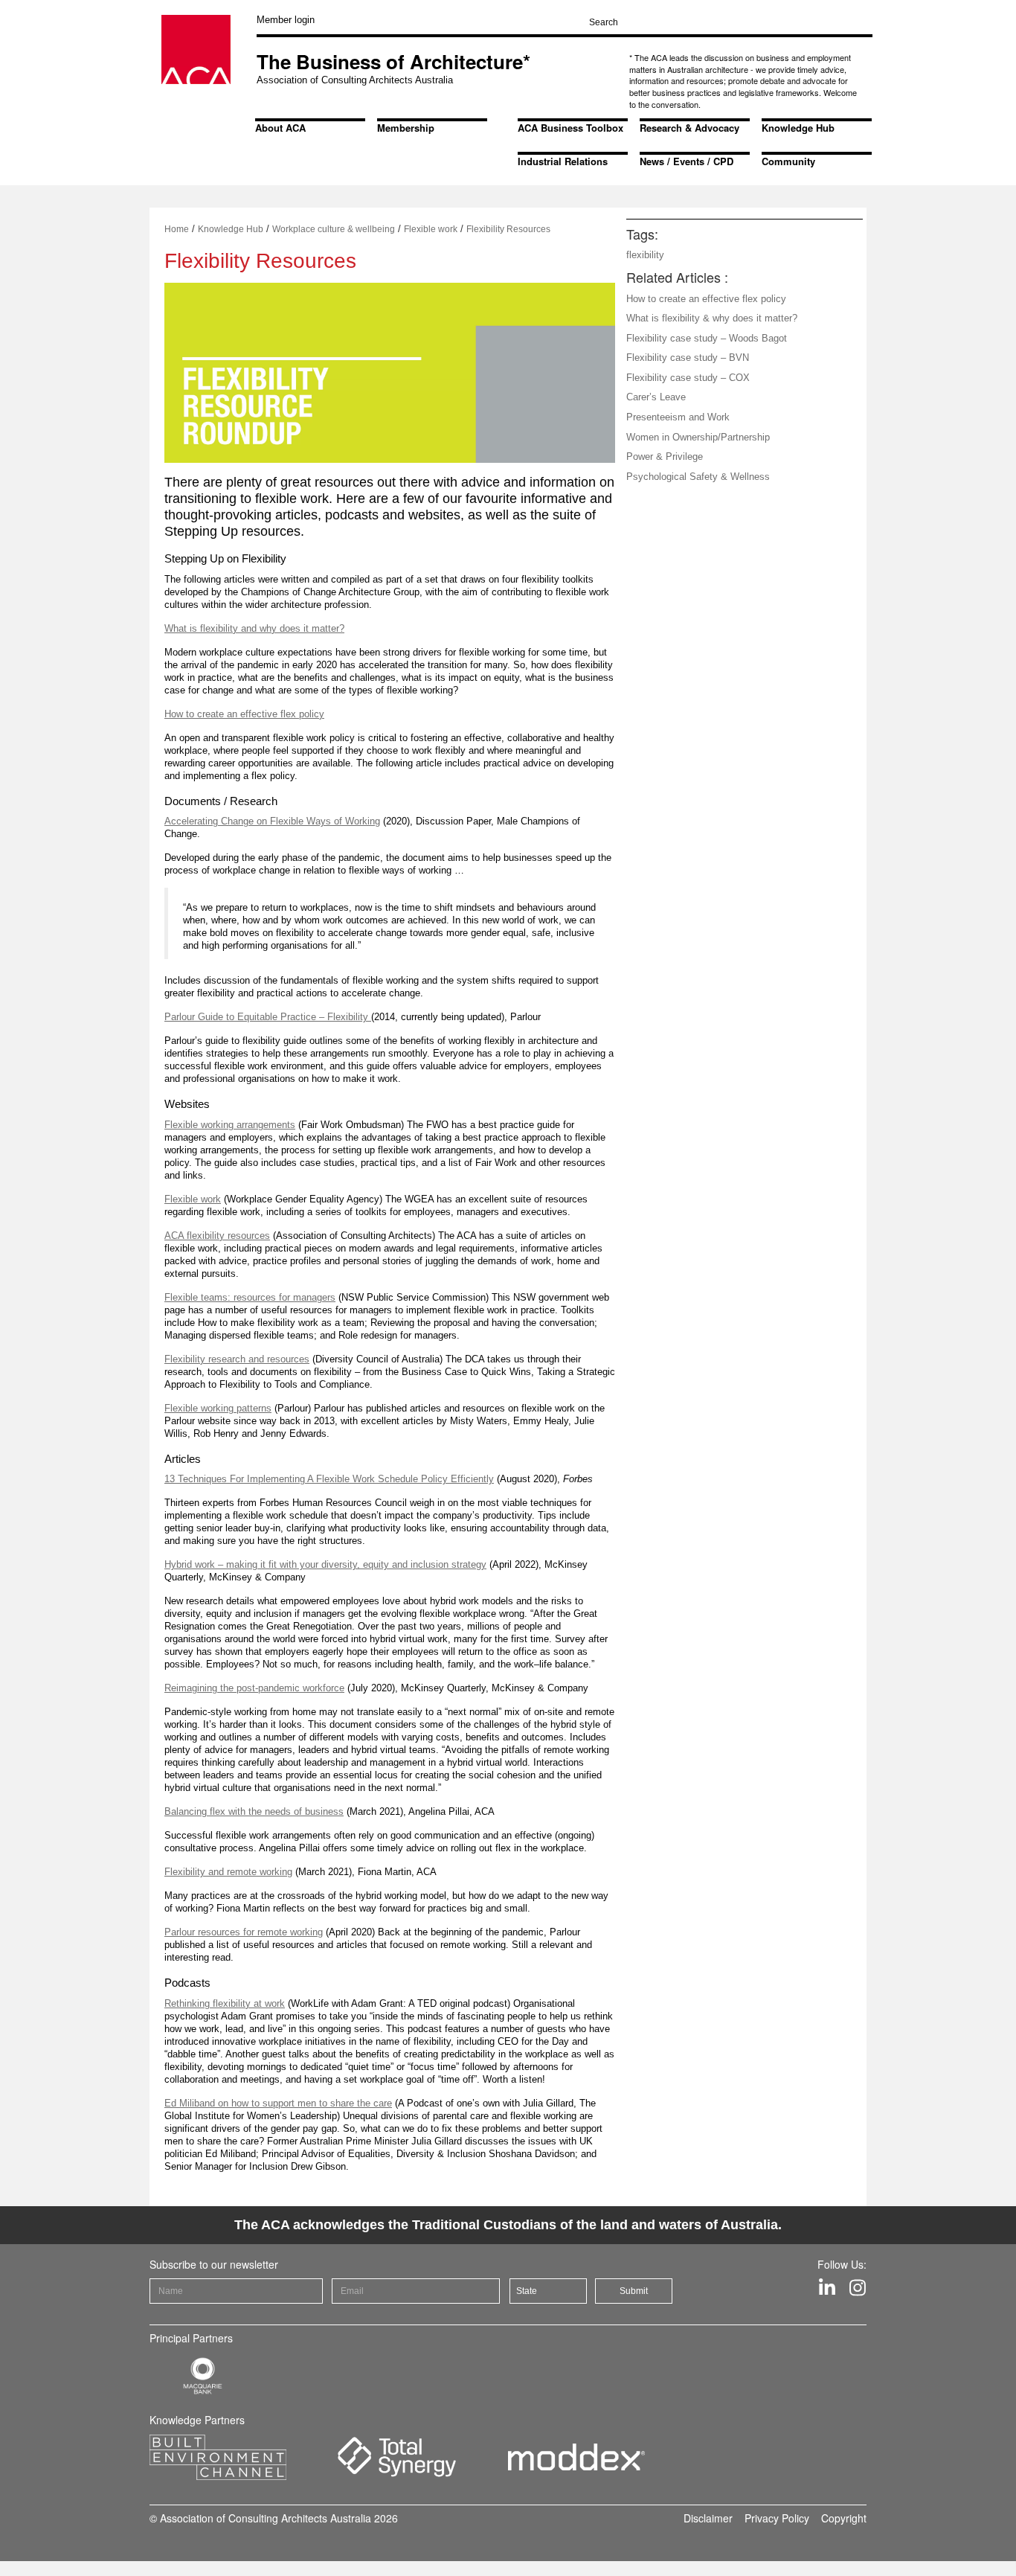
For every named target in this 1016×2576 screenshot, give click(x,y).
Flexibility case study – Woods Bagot (707, 338)
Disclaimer (708, 2518)
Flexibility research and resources (237, 1359)
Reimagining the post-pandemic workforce (254, 1688)
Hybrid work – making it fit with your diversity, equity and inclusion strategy (325, 1564)
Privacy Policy (777, 2518)
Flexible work (431, 229)
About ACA (280, 128)
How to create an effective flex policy (244, 714)
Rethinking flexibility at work (225, 2003)
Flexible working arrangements (230, 1125)
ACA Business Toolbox (570, 128)
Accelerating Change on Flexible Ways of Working (272, 821)
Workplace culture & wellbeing (334, 229)
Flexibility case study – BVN (688, 358)
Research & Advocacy (689, 128)
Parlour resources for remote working (244, 1932)
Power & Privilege (665, 456)
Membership (406, 128)
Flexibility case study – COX (688, 378)
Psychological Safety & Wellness (698, 477)
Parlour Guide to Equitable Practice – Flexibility (268, 1017)
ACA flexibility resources (217, 1236)
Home (177, 229)
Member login (286, 20)
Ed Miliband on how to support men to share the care (278, 2103)
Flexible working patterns (218, 1408)
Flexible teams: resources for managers (250, 1297)
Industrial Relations (563, 161)
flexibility (645, 255)
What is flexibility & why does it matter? (712, 318)
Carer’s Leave (656, 397)
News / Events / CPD (687, 161)
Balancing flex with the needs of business (254, 1811)
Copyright (844, 2518)
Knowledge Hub (798, 128)
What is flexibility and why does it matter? (254, 628)
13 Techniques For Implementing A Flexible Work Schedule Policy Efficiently (329, 1479)
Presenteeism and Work (678, 417)
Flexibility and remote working (228, 1872)
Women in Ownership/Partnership (698, 437)
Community (788, 161)
